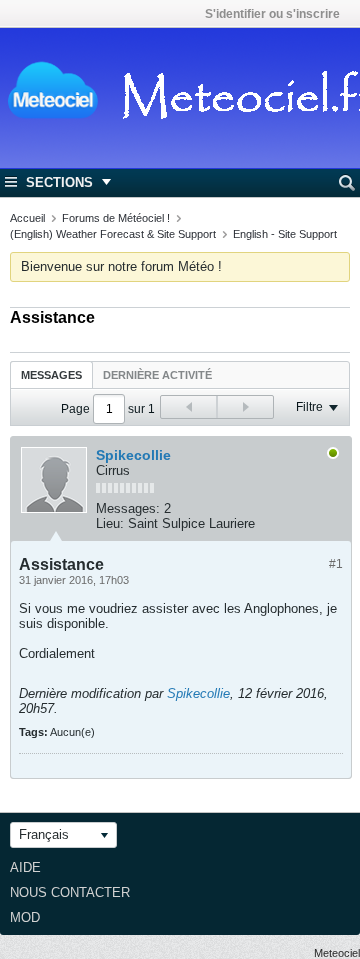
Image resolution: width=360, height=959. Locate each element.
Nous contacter (70, 892)
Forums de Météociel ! (116, 218)
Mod (25, 917)
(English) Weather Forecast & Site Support (113, 234)
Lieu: (110, 523)
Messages (51, 375)
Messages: (128, 508)
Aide (25, 867)
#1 (336, 564)
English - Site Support (285, 234)
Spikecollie (133, 455)
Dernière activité (157, 375)
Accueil (27, 218)
